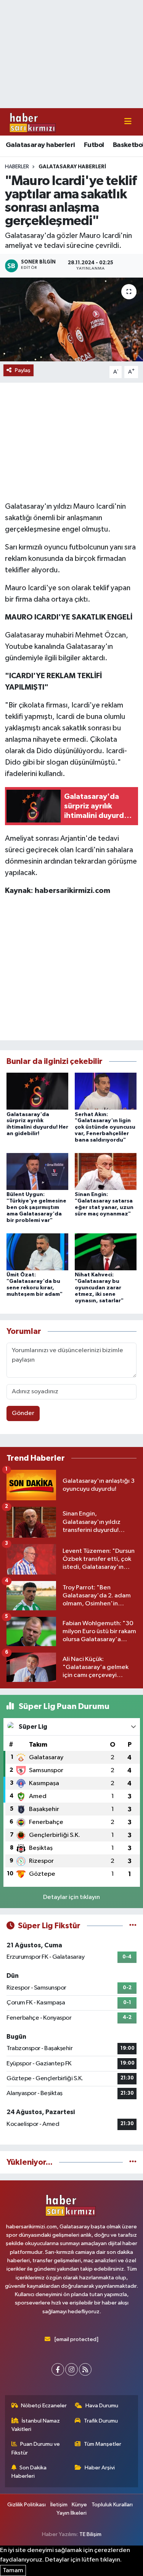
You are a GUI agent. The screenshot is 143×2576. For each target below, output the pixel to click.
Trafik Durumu (101, 2421)
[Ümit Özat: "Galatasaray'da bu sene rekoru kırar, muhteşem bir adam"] (37, 1252)
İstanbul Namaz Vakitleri (36, 2425)
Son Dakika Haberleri (29, 2472)
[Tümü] (133, 2162)
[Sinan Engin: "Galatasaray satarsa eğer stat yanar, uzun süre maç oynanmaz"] (106, 1171)
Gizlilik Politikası (27, 2505)
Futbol (94, 145)
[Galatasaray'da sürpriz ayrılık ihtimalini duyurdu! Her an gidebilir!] (37, 1091)
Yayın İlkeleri (71, 2513)
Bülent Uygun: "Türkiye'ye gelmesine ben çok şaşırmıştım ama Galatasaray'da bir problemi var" (36, 1207)
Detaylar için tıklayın (71, 1897)
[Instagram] (71, 2369)
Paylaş (23, 370)
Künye (79, 2505)
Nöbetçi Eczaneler (44, 2406)
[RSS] (85, 2369)
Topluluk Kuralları (112, 2505)
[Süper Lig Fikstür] (133, 1926)
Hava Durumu (102, 2406)
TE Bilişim (90, 2534)
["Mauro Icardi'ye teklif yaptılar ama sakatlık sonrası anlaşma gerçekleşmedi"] (71, 319)
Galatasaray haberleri (40, 145)
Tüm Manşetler (103, 2444)
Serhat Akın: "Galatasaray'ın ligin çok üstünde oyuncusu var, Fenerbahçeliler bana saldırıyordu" (105, 1127)
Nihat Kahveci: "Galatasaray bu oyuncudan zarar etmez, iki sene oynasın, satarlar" (99, 1288)
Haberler (17, 167)
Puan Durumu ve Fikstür (36, 2448)
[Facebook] (58, 2369)
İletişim (59, 2505)
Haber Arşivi (100, 2468)
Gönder (23, 1413)
